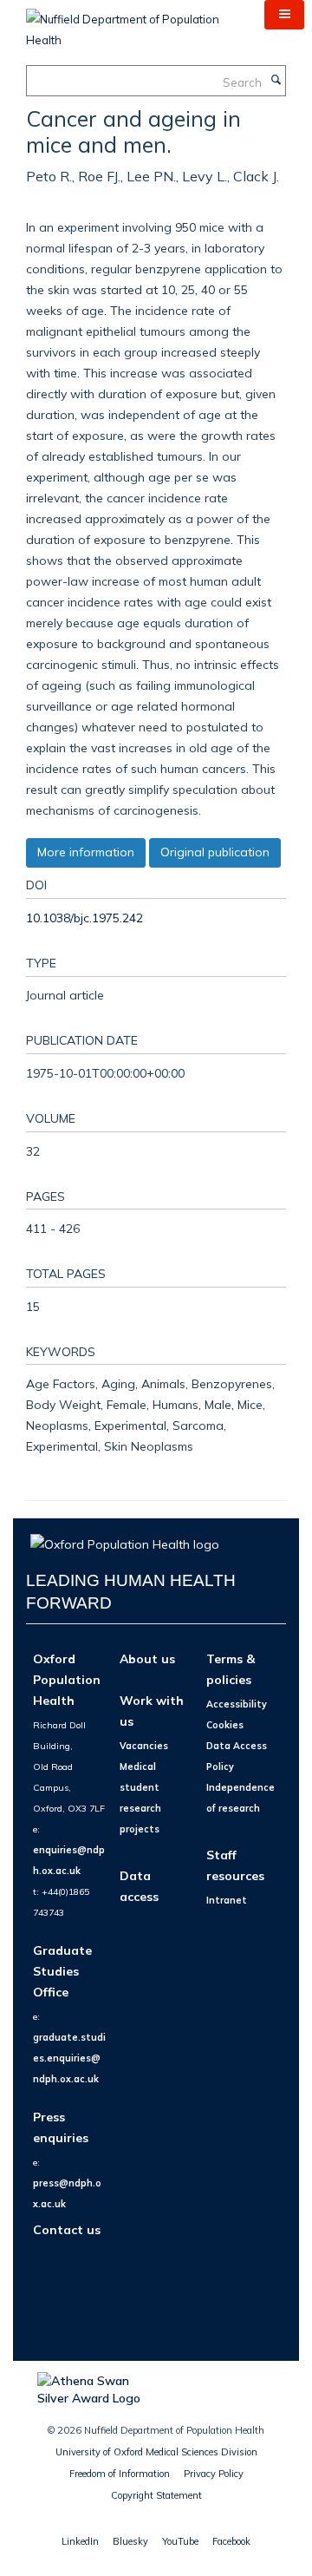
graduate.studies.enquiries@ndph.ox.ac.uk (69, 2058)
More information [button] (86, 852)
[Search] (276, 81)
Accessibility (237, 1704)
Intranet (227, 1900)
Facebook (231, 2541)
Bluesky (130, 2541)
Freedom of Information (120, 2474)
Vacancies (144, 1746)
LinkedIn (80, 2541)
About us (147, 1658)
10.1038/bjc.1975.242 (84, 918)
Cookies (225, 1725)
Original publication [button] (215, 852)
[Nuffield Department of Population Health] (132, 23)
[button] (284, 15)
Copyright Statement (156, 2495)
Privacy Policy (214, 2474)
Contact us (67, 2229)
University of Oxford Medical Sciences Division (156, 2452)
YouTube (180, 2541)
